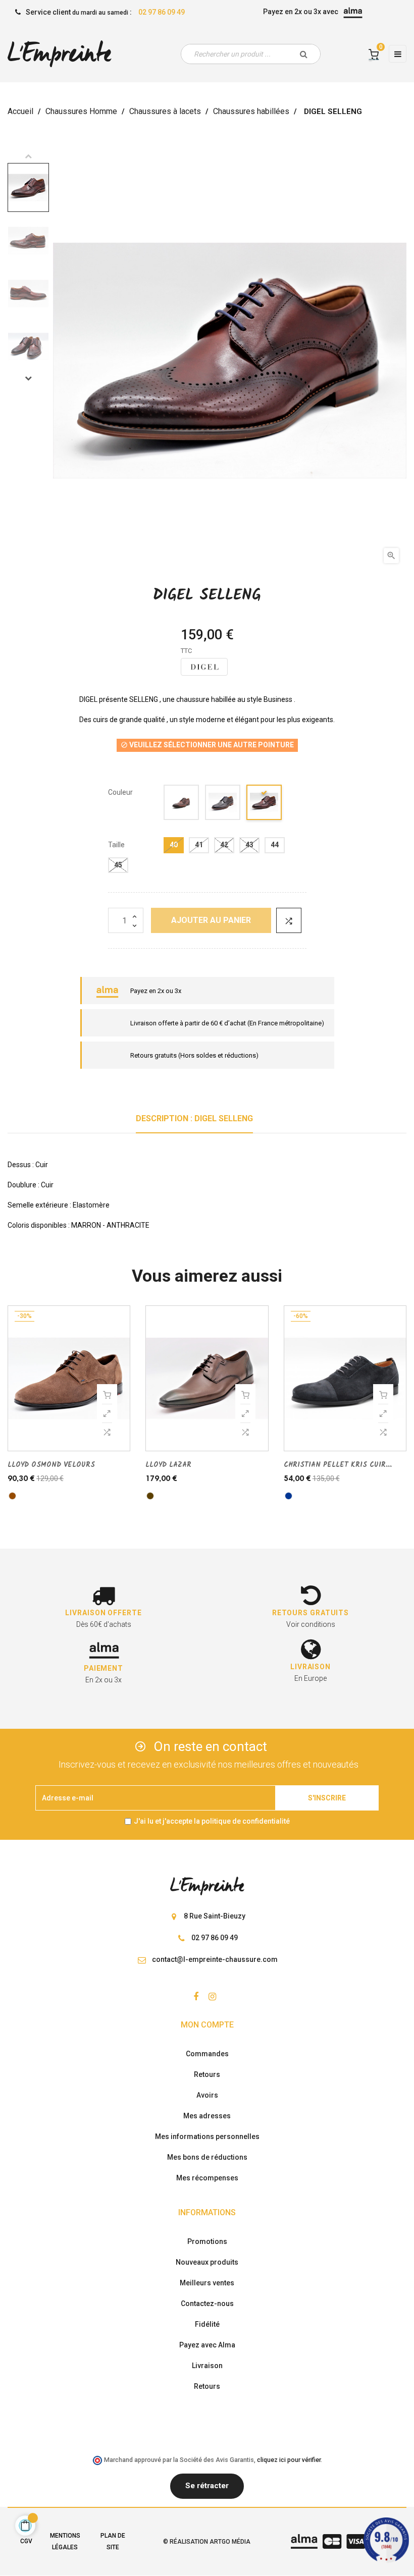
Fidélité (207, 2324)
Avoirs (207, 2095)
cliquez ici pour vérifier (289, 2460)
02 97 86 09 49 (162, 12)
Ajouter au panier (211, 920)
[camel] (182, 804)
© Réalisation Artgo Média (207, 2542)
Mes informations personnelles (207, 2136)
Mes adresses (207, 2116)
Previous (28, 156)
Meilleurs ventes (207, 2283)
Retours (207, 2074)
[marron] (12, 1496)
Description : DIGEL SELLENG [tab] (194, 1118)
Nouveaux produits (207, 2262)
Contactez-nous (207, 2304)
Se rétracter (207, 2486)
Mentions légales (65, 2541)
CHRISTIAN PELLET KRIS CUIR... (338, 1465)
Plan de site (113, 2541)
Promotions (207, 2241)
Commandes (207, 2054)
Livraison (207, 2366)
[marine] (289, 1496)
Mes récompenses (207, 2178)
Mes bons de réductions (207, 2157)
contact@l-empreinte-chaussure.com (215, 1959)
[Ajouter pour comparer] (289, 920)
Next (28, 378)
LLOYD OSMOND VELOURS (51, 1465)
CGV (26, 2541)
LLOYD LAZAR (168, 1465)
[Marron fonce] (265, 804)
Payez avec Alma (207, 2345)
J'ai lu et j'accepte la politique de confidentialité (212, 1821)
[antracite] (223, 804)
